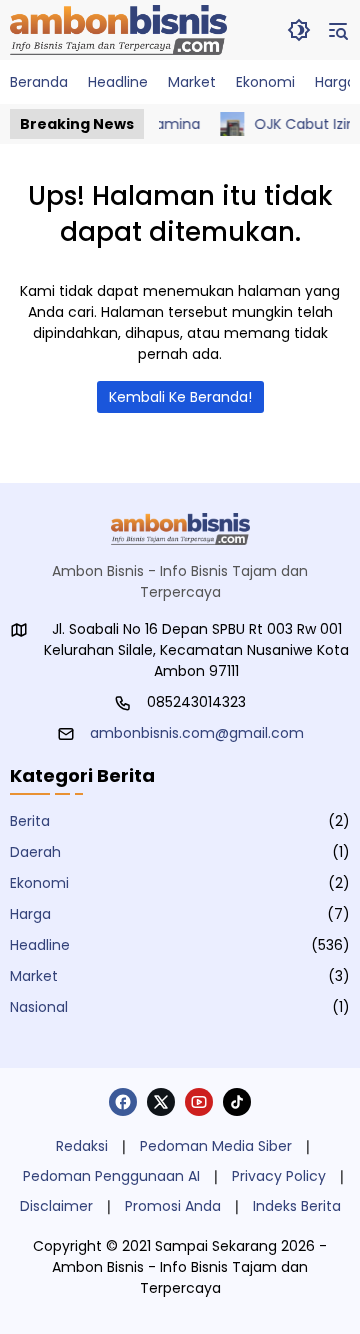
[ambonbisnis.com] (118, 30)
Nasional (39, 1007)
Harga (30, 914)
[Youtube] (199, 1102)
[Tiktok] (237, 1102)
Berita (30, 821)
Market (34, 976)
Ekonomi (39, 883)
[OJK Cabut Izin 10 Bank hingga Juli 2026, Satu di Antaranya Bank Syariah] (226, 124)
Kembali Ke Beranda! (180, 397)
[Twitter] (161, 1102)
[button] (299, 30)
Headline (40, 945)
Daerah (35, 852)
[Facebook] (123, 1102)
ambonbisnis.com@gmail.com (197, 733)
